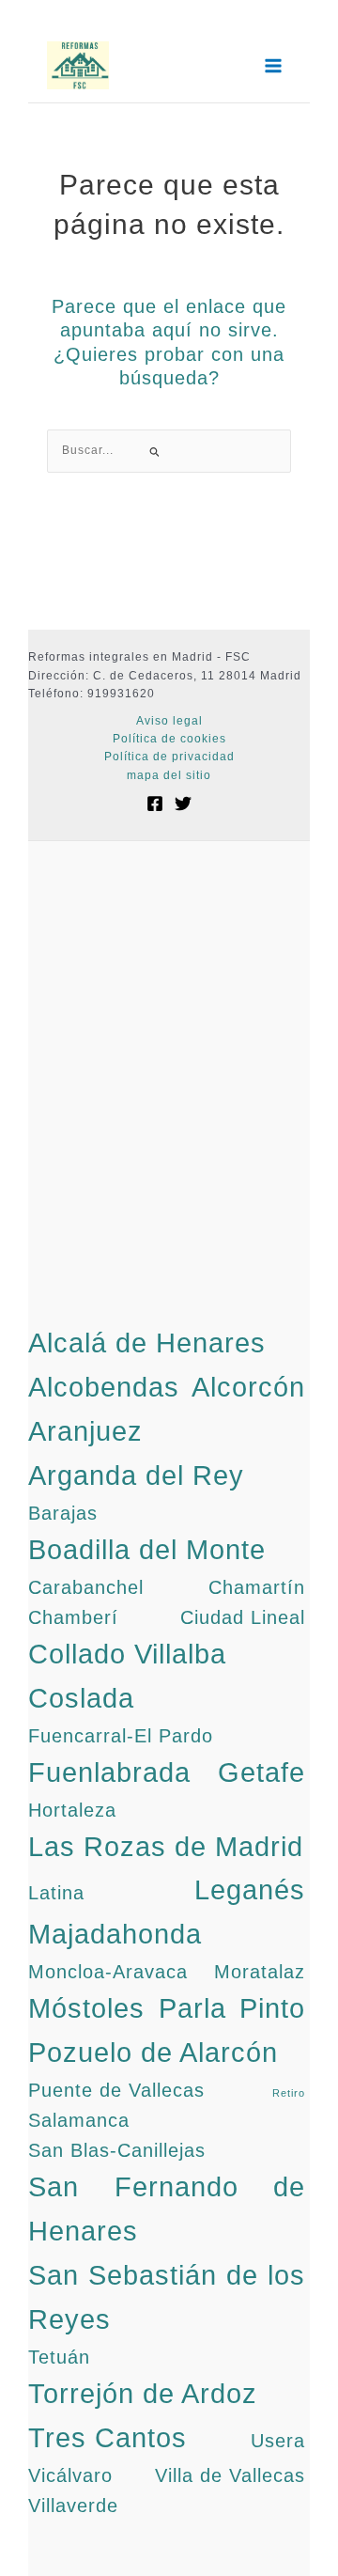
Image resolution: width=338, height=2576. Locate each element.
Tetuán (59, 2357)
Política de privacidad (169, 757)
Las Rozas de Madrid (166, 1846)
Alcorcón (248, 1387)
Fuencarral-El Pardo (121, 1736)
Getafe (261, 1772)
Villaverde (73, 2506)
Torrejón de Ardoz (143, 2393)
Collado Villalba (127, 1654)
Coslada (81, 1698)
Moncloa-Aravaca (108, 1972)
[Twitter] (183, 804)
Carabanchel (86, 1587)
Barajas (63, 1513)
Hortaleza (72, 1810)
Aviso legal (169, 721)
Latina (56, 1893)
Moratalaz (260, 1972)
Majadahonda (115, 1934)
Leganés (250, 1889)
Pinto (272, 2008)
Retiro (289, 2093)
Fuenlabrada (109, 1772)
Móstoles (86, 2008)
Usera (278, 2441)
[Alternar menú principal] (273, 66)
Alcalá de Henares (147, 1343)
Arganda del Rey (136, 1475)
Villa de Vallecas (230, 2475)
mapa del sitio (169, 775)
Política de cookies (169, 739)
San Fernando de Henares (167, 2209)
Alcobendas (104, 1387)
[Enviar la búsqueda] (155, 452)
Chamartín (257, 1587)
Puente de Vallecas (116, 2090)
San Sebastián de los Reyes (167, 2297)
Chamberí (73, 1617)
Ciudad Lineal (243, 1617)
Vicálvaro (70, 2475)
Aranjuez (85, 1431)
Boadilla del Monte (147, 1549)
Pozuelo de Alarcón (153, 2052)
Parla (192, 2008)
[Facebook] (155, 804)
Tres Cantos (108, 2437)
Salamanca (79, 2120)
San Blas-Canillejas (117, 2150)
